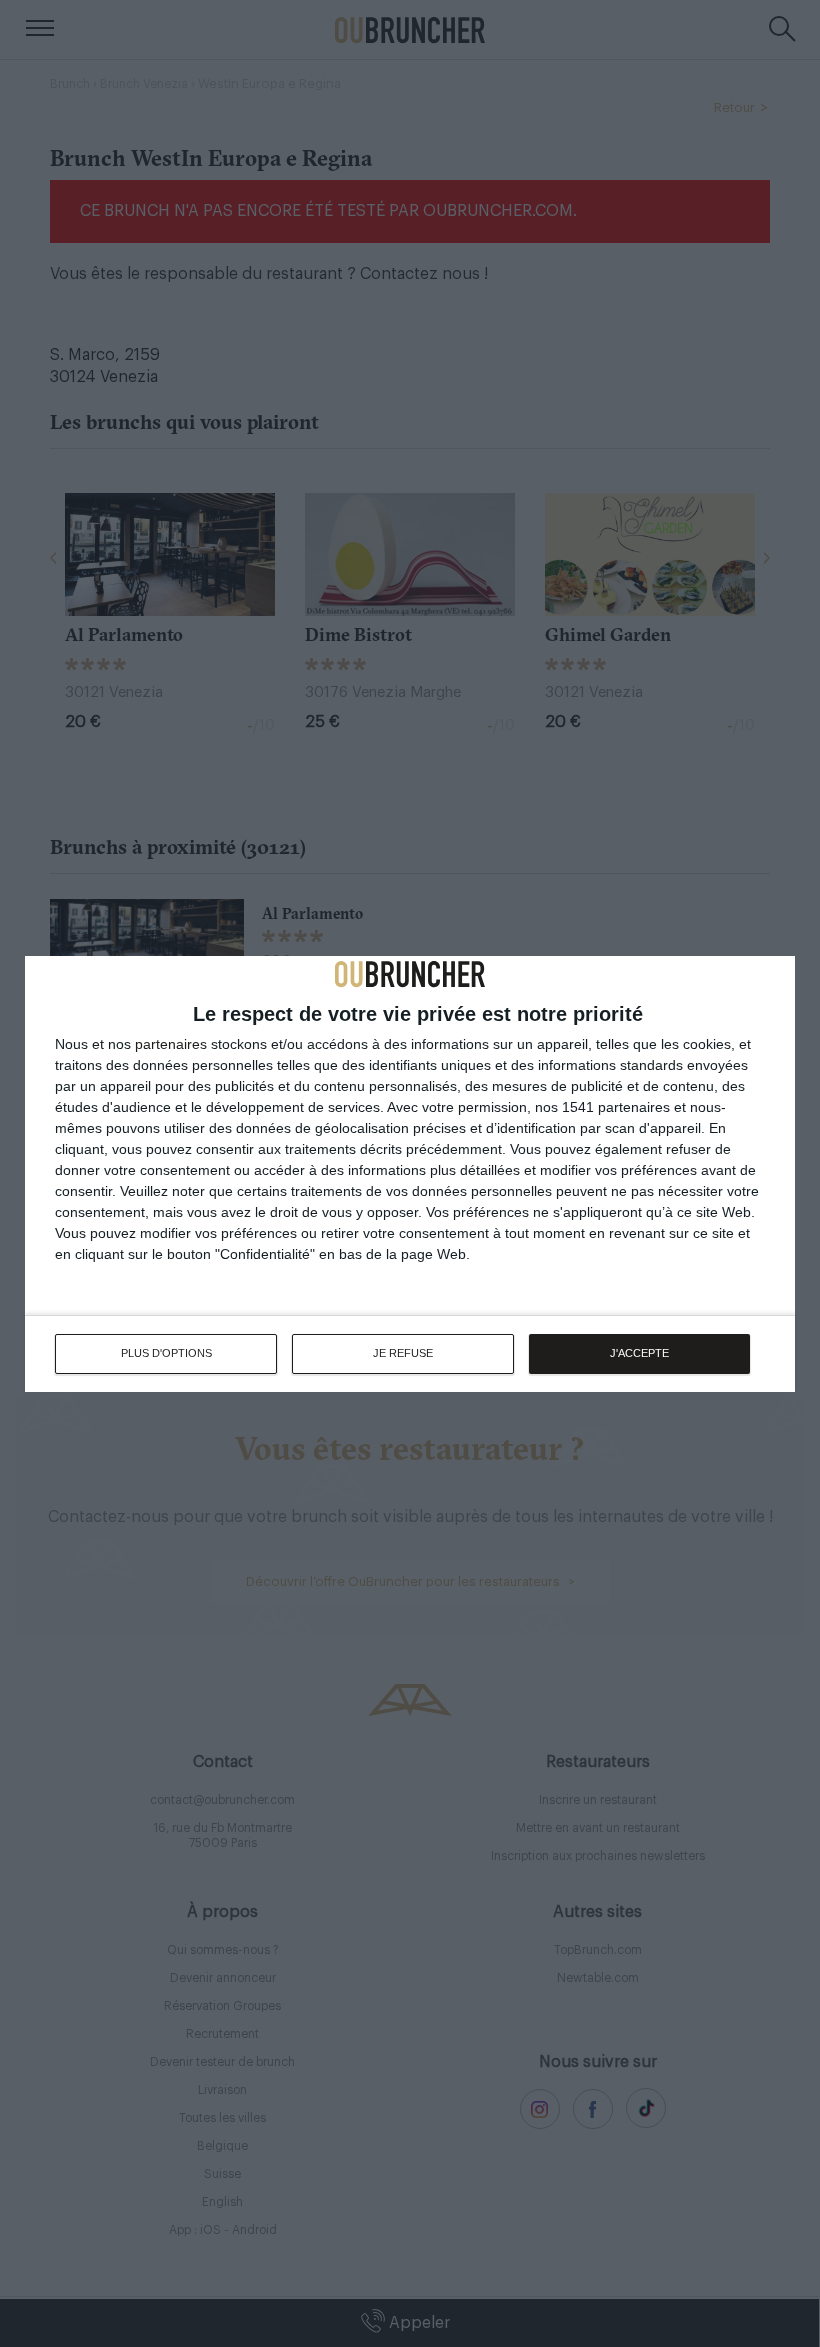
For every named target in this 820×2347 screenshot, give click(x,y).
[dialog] (410, 1174)
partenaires (171, 1044)
